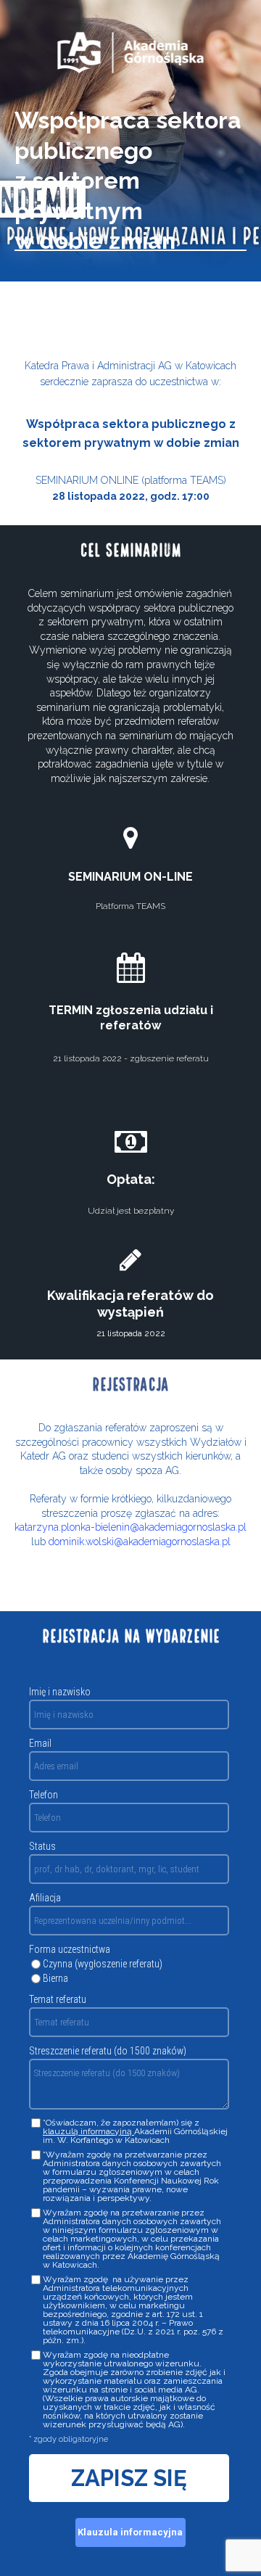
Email (40, 1743)
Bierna (55, 1978)
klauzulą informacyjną (88, 2131)
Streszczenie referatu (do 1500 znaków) (108, 2051)
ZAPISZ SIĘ (129, 2478)
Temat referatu (58, 1999)
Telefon (43, 1795)
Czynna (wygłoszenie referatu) (103, 1964)
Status (42, 1846)
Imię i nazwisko (60, 1692)
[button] (130, 2532)
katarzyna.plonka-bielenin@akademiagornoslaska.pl (130, 1527)
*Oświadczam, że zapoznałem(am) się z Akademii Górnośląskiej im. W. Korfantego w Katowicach (135, 2131)
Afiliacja (45, 1898)
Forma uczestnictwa (70, 1949)
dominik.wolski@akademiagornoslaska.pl (140, 1542)
